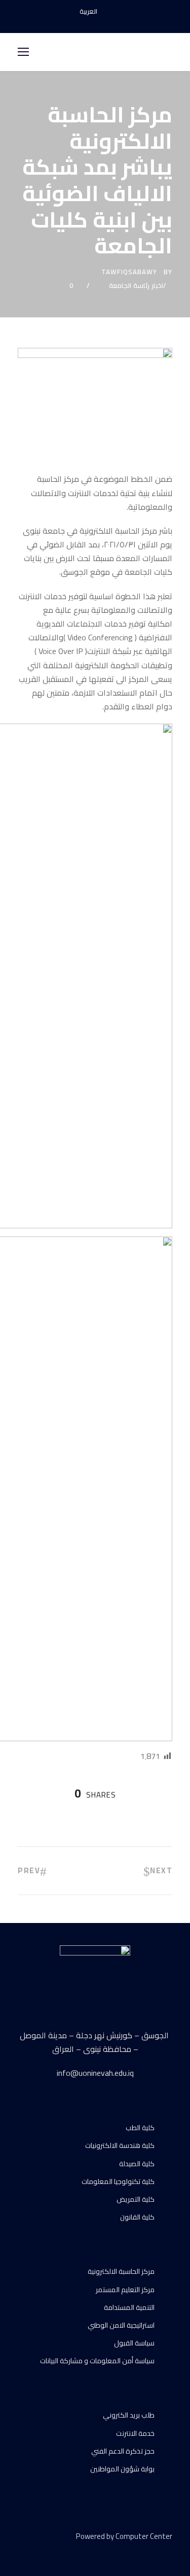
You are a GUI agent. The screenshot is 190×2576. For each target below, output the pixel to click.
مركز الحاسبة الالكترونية (121, 2271)
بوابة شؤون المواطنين (122, 2469)
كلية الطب (140, 2128)
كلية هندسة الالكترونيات (120, 2145)
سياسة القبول (134, 2343)
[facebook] (78, 22)
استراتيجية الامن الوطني (121, 2325)
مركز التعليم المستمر (125, 2290)
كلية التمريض (136, 2199)
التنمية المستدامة (129, 2307)
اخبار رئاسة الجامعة (136, 285)
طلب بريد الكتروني (129, 2415)
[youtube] (95, 22)
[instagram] (113, 22)
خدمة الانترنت (135, 2433)
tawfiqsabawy (129, 272)
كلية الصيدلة (137, 2164)
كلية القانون (137, 2217)
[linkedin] (39, 2551)
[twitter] (57, 2551)
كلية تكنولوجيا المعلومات (118, 2181)
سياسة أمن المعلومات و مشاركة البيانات (97, 2361)
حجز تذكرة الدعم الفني (123, 2451)
